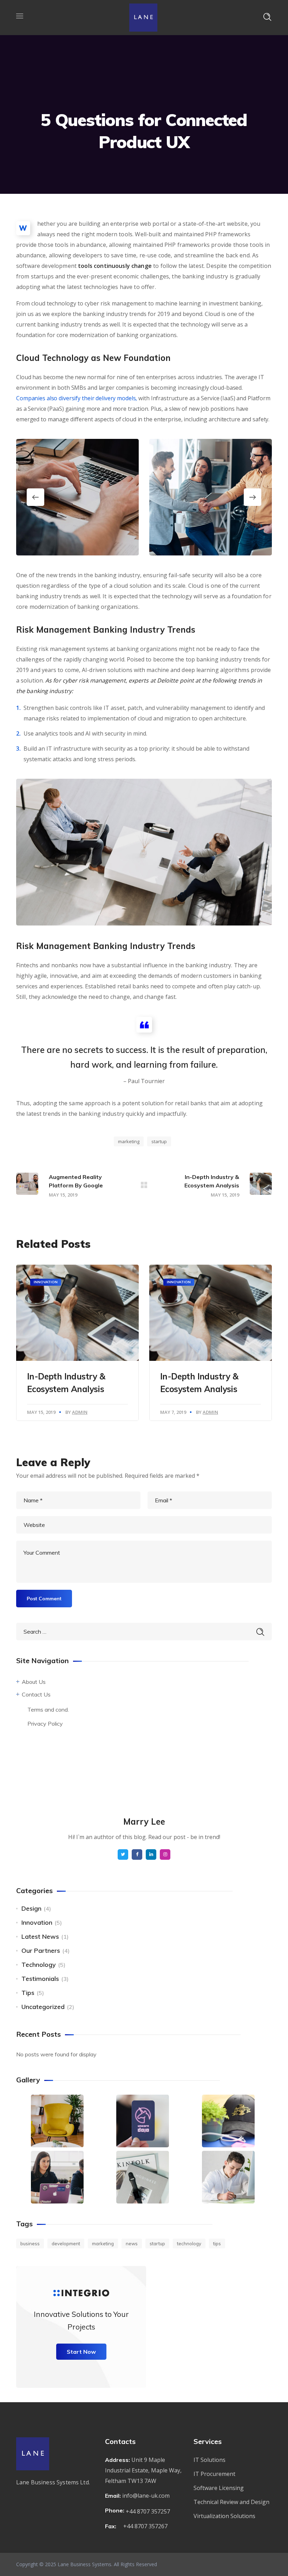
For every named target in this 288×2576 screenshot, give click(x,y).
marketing (129, 1141)
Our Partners (41, 1951)
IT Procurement (214, 2474)
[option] (77, 497)
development (66, 2244)
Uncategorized (43, 2007)
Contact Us (36, 1694)
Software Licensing (219, 2488)
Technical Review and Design (231, 2502)
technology (189, 2244)
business (30, 2244)
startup (159, 1141)
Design (31, 1908)
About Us (34, 1682)
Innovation (46, 1282)
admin (80, 1412)
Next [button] (253, 497)
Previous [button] (35, 497)
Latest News (40, 1936)
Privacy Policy (45, 1724)
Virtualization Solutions (224, 2516)
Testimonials (40, 1979)
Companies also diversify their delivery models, (77, 398)
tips (217, 2244)
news (132, 2244)
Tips (28, 1993)
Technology (39, 1965)
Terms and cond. (48, 1709)
